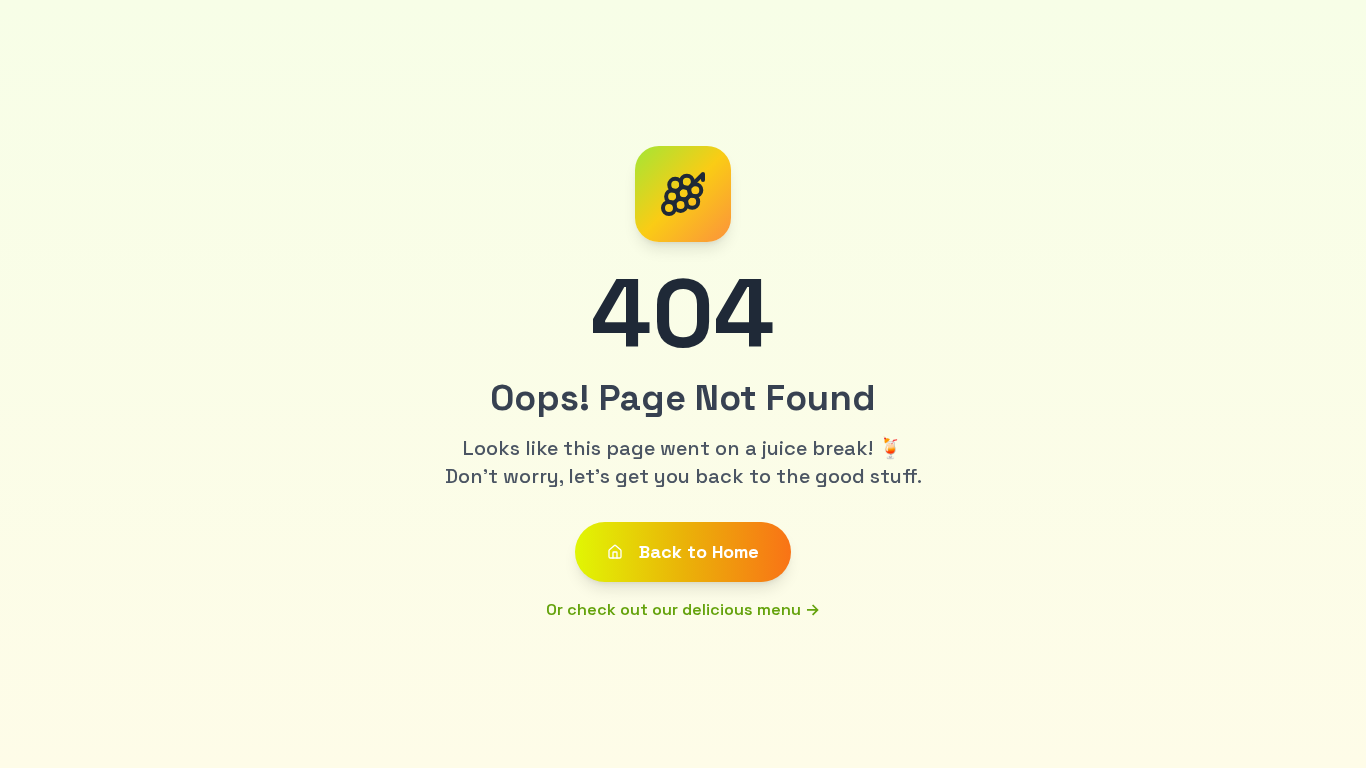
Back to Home (699, 551)
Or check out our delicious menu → (683, 609)
